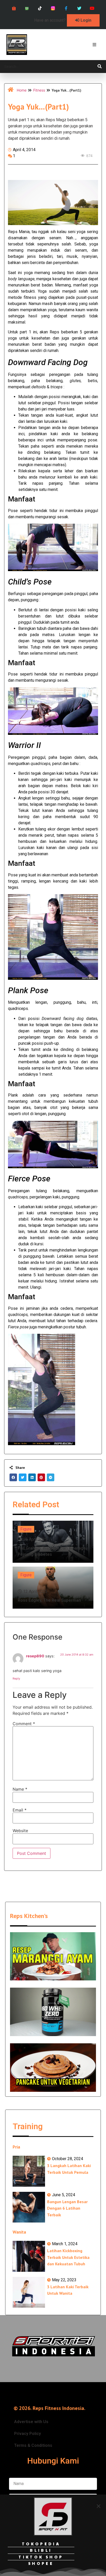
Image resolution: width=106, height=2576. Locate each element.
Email (20, 1810)
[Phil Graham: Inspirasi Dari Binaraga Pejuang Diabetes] (53, 1542)
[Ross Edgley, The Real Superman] (53, 1588)
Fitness (39, 90)
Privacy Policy (28, 2434)
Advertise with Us (31, 2422)
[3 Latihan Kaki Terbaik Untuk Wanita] (29, 2292)
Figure (26, 1529)
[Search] (100, 67)
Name (20, 1789)
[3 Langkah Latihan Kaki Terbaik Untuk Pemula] (29, 2171)
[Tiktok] (40, 8)
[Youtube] (92, 8)
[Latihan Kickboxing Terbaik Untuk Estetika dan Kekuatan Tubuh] (29, 2256)
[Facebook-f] (66, 8)
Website (20, 1831)
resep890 (35, 1656)
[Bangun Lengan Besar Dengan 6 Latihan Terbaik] (29, 2207)
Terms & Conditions (33, 2445)
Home (22, 90)
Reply (16, 1678)
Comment (24, 1724)
